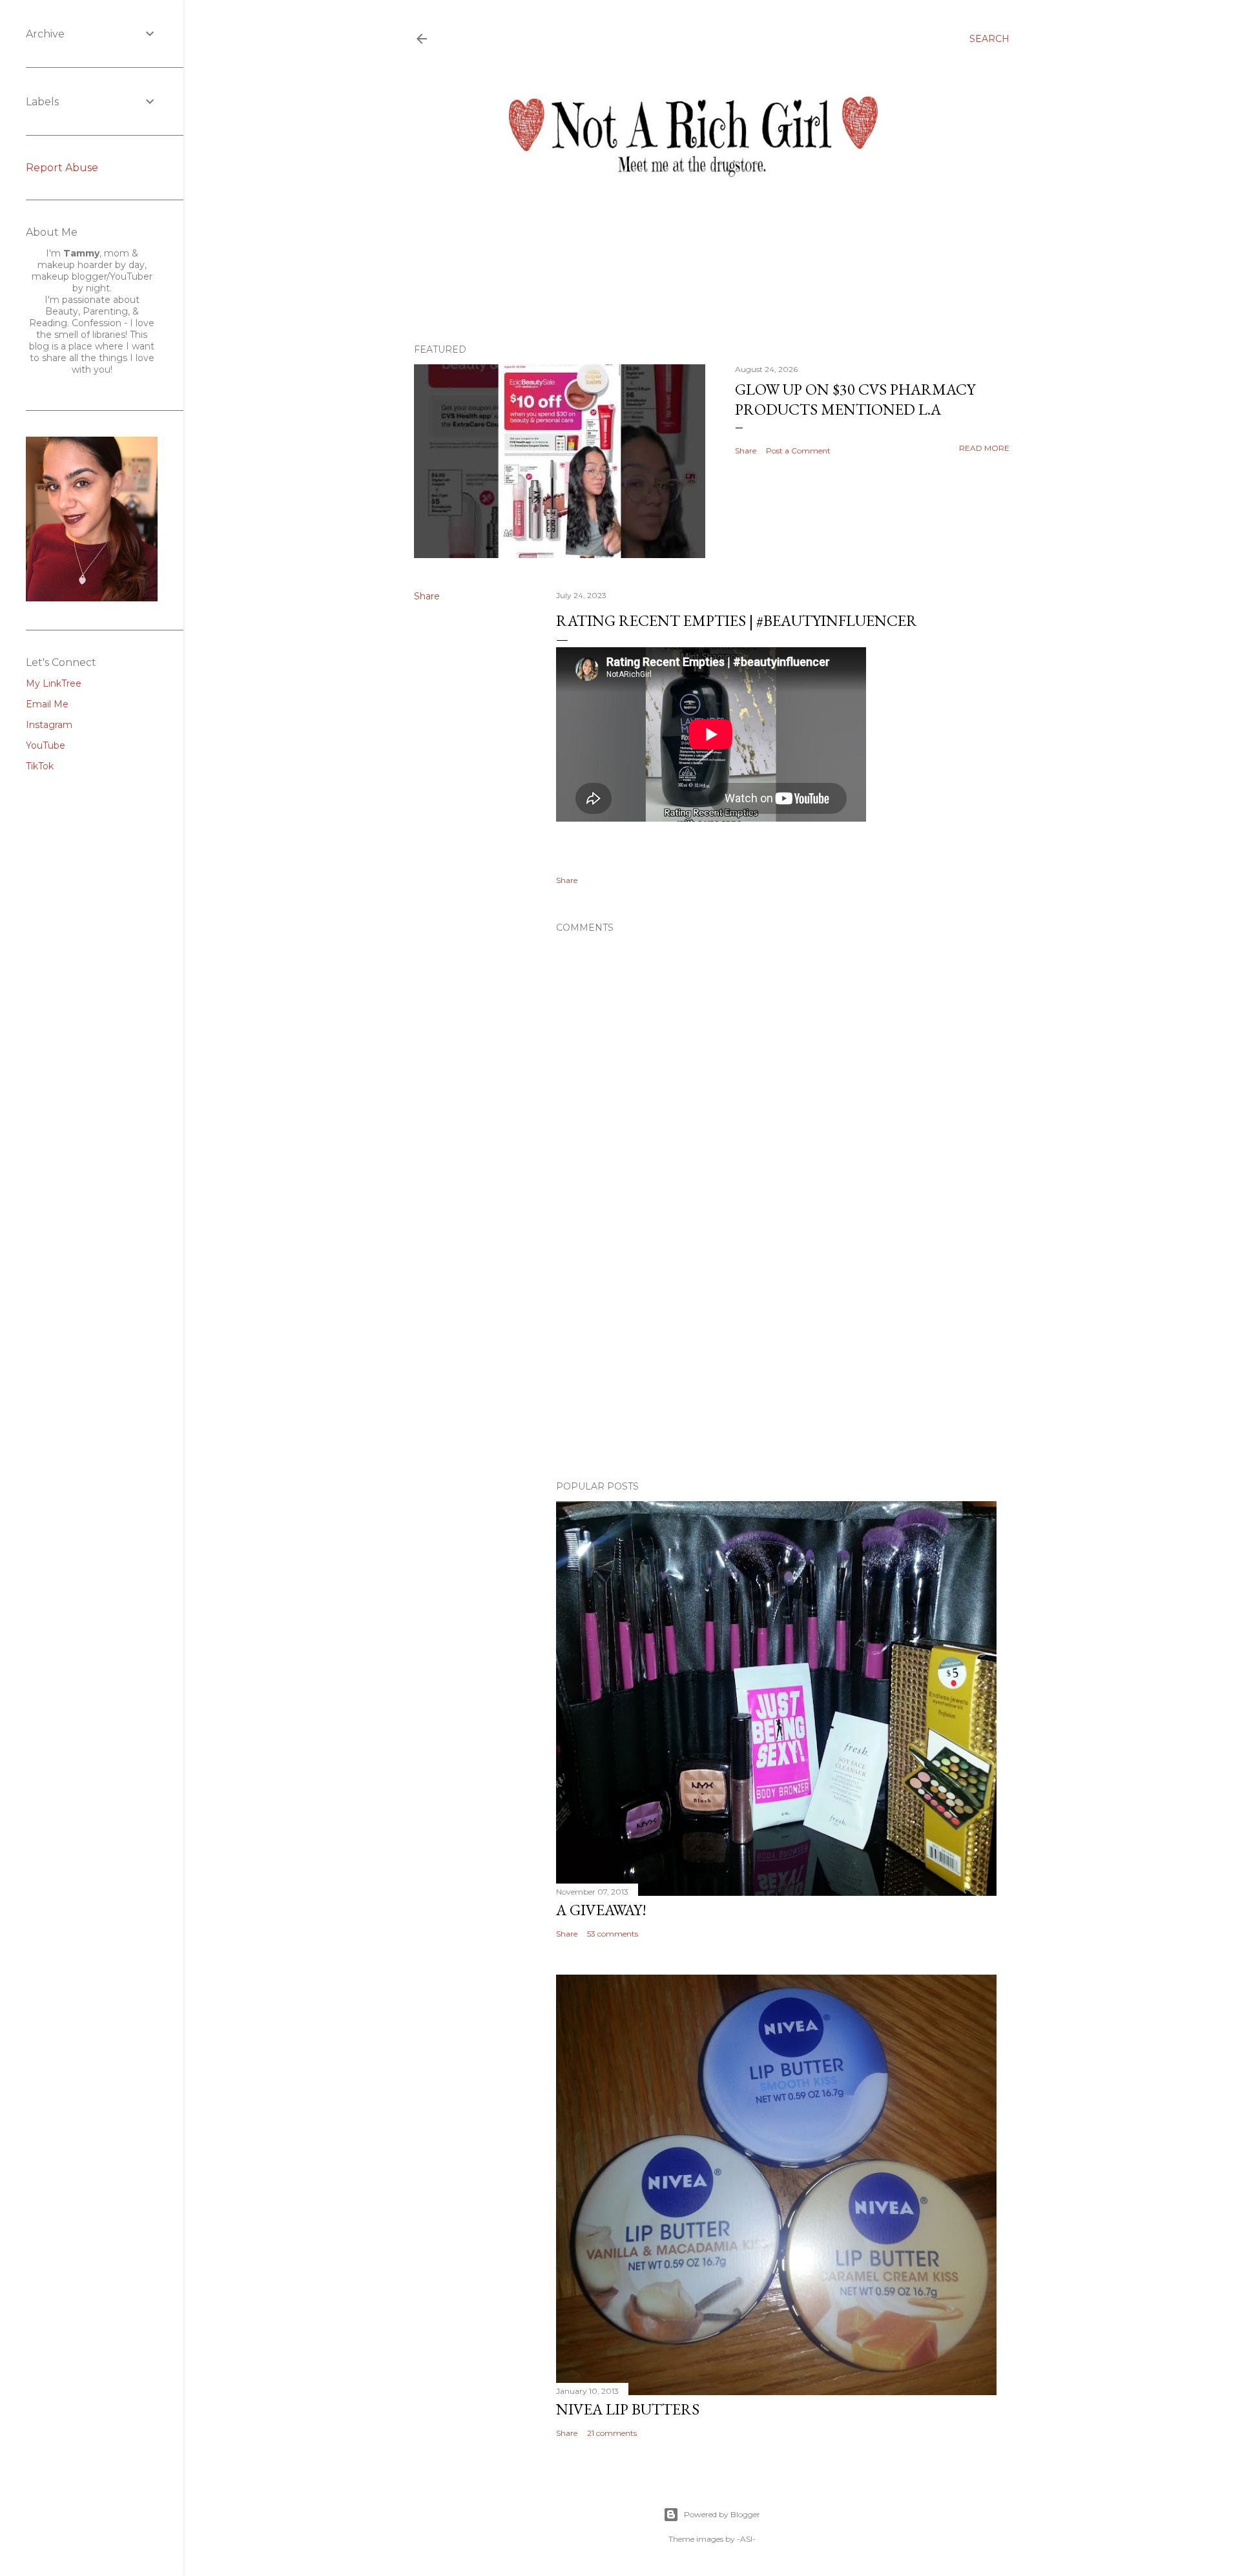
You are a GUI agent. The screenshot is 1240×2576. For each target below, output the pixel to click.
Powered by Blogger (722, 2514)
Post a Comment (798, 451)
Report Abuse (62, 168)
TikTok (40, 766)
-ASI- (746, 2539)
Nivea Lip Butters (628, 2409)
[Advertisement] (776, 1358)
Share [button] (746, 451)
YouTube (46, 745)
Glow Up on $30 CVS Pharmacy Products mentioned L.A (855, 399)
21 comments (612, 2433)
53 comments (613, 1934)
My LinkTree (54, 683)
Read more (984, 448)
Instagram (49, 725)
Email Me (47, 704)
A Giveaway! (601, 1910)
